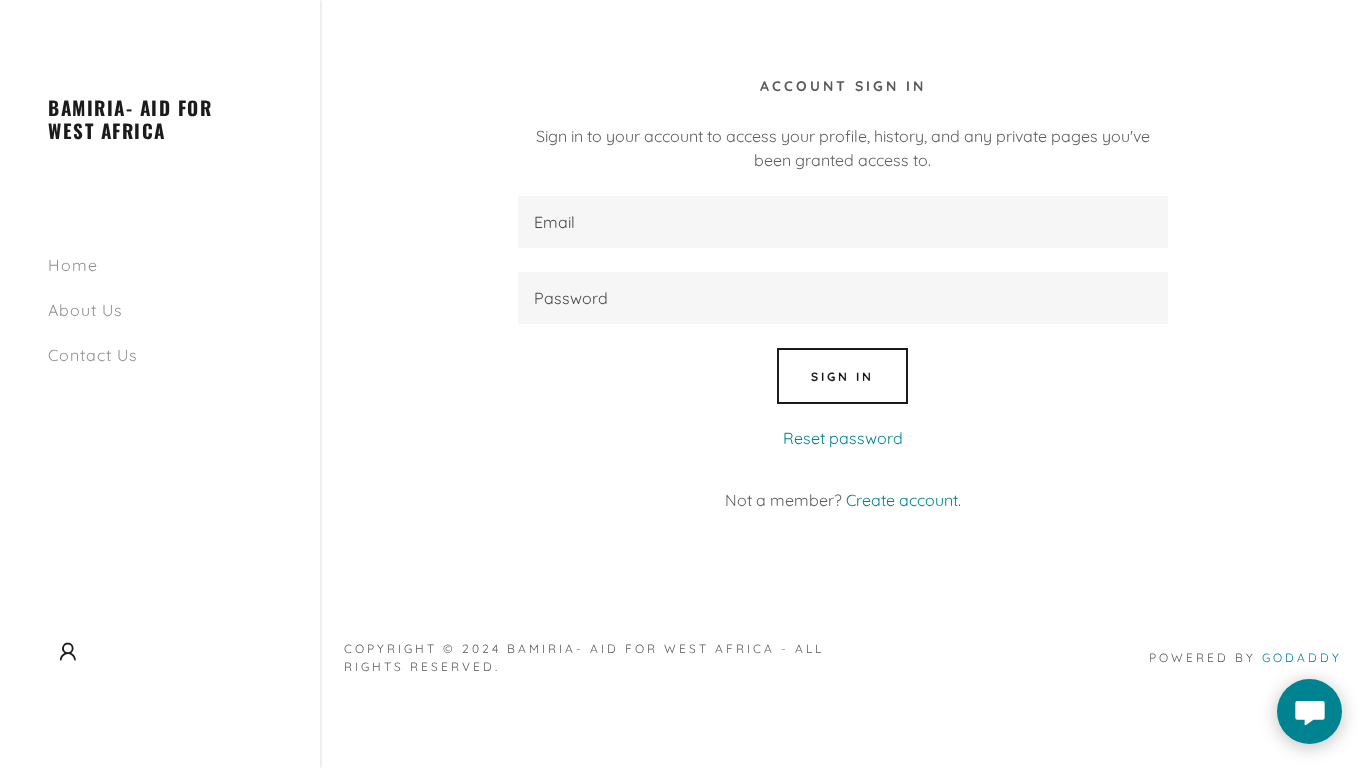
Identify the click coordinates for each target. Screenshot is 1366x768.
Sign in (842, 376)
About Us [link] (85, 310)
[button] (68, 652)
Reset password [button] (843, 438)
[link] (160, 133)
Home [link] (73, 265)
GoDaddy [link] (1302, 657)
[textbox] (842, 222)
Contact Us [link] (93, 355)
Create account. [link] (903, 500)
